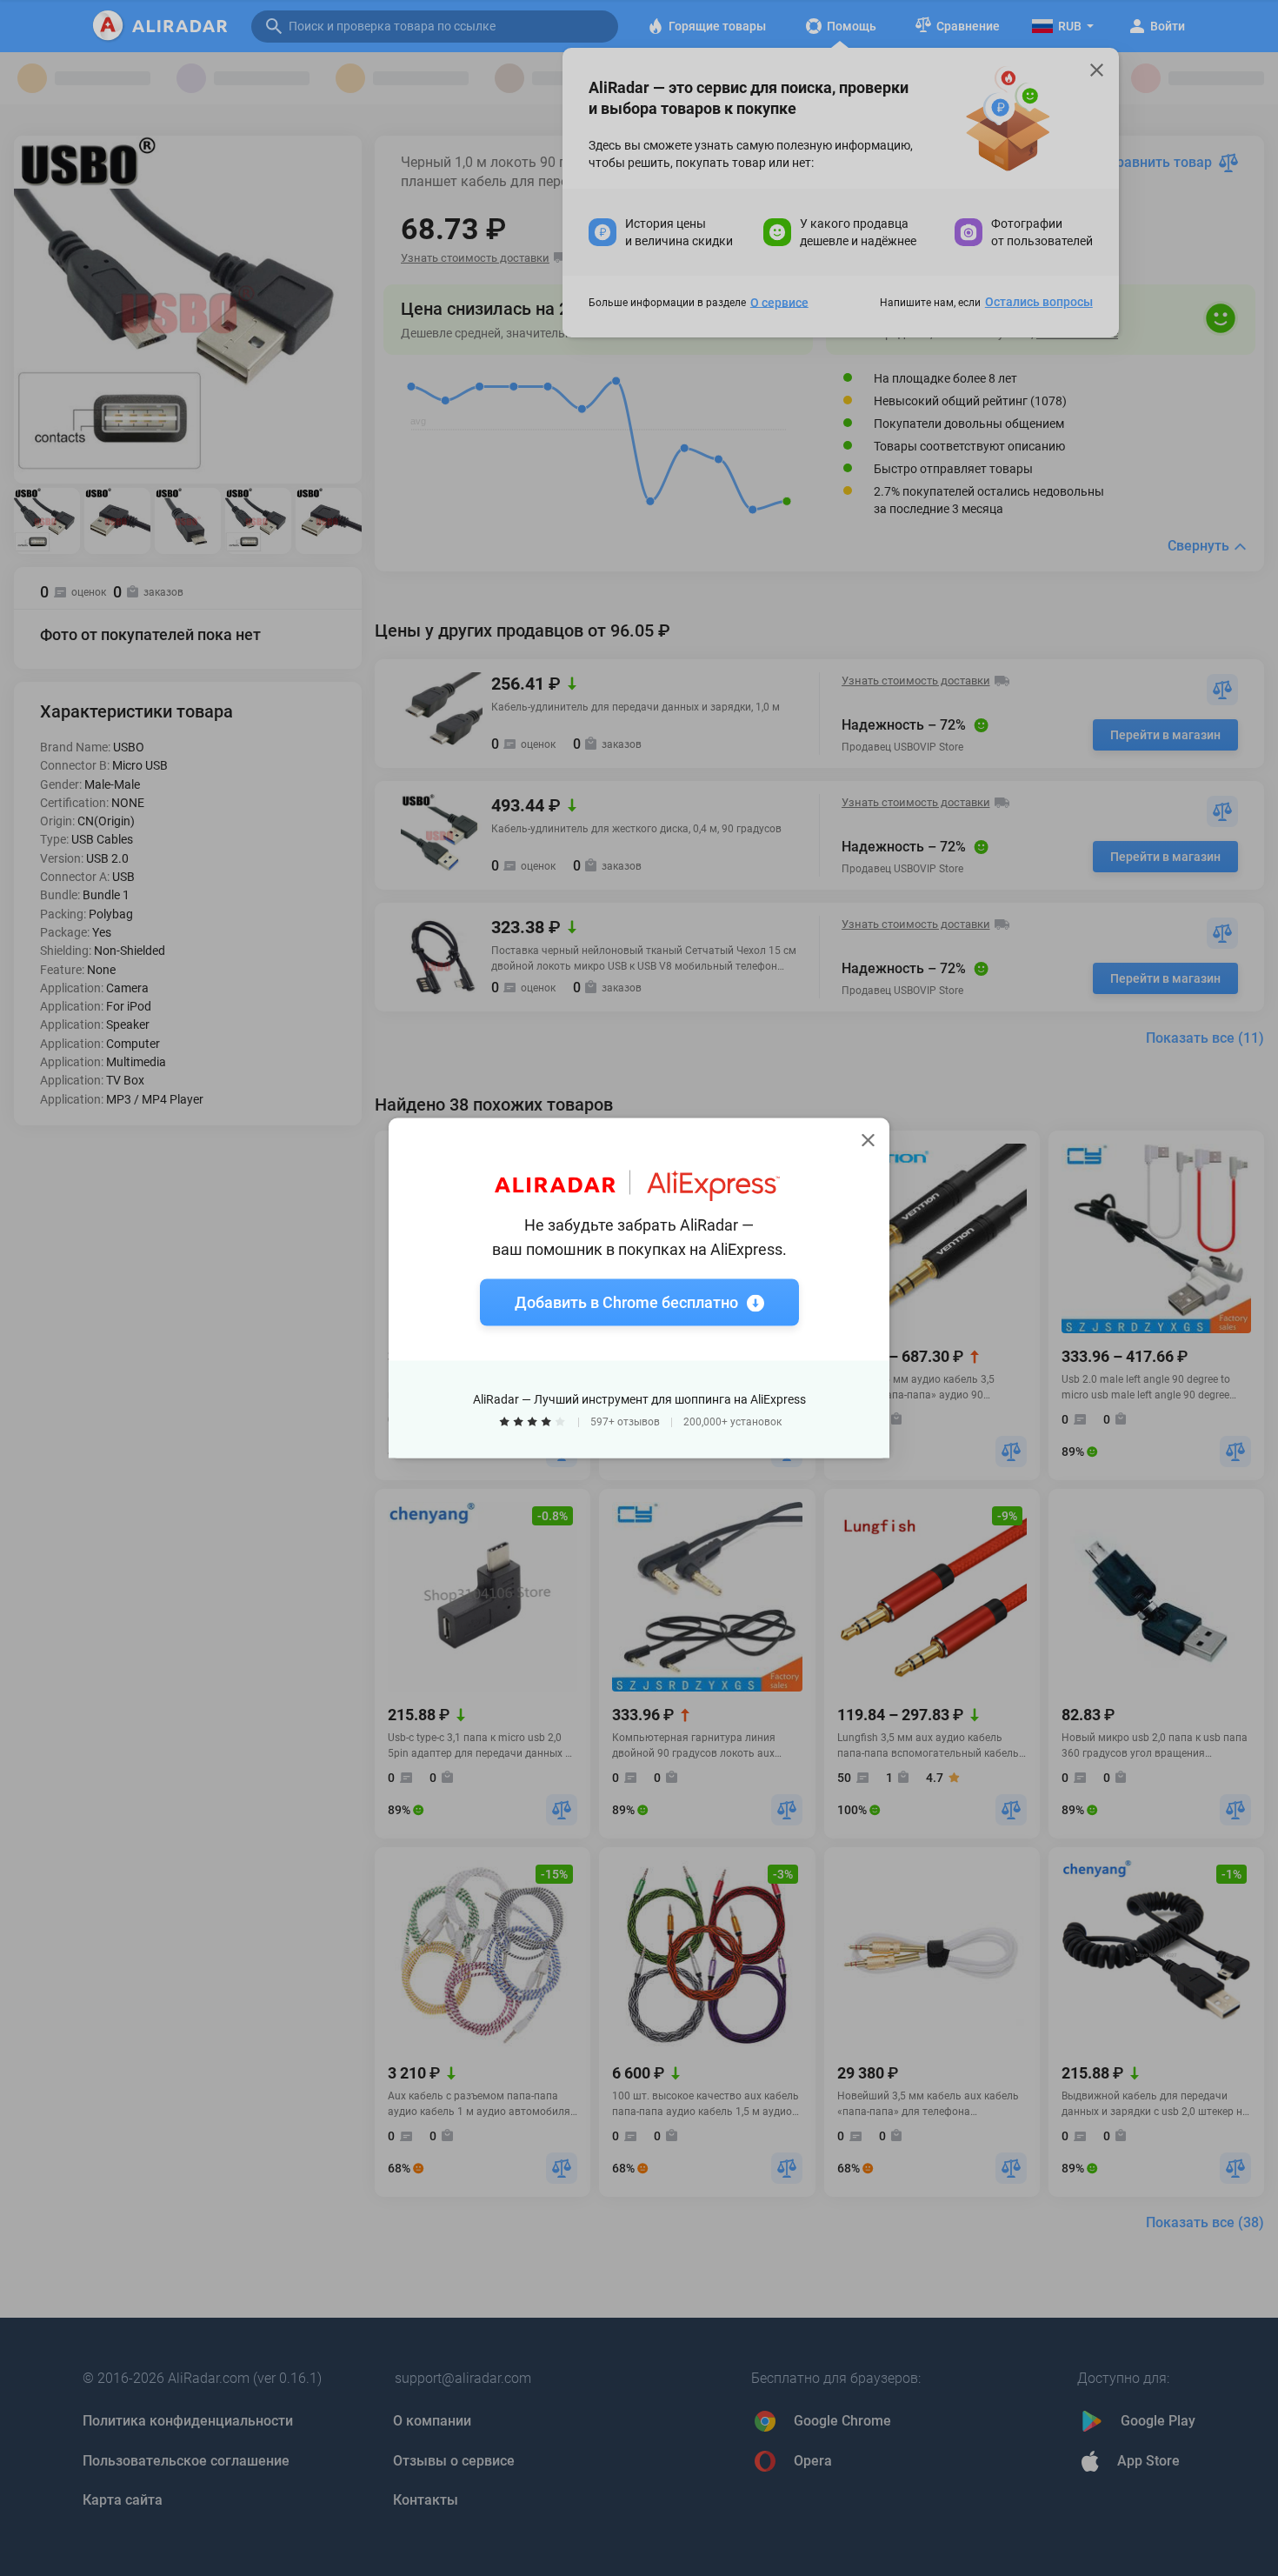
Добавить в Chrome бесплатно (626, 1302)
